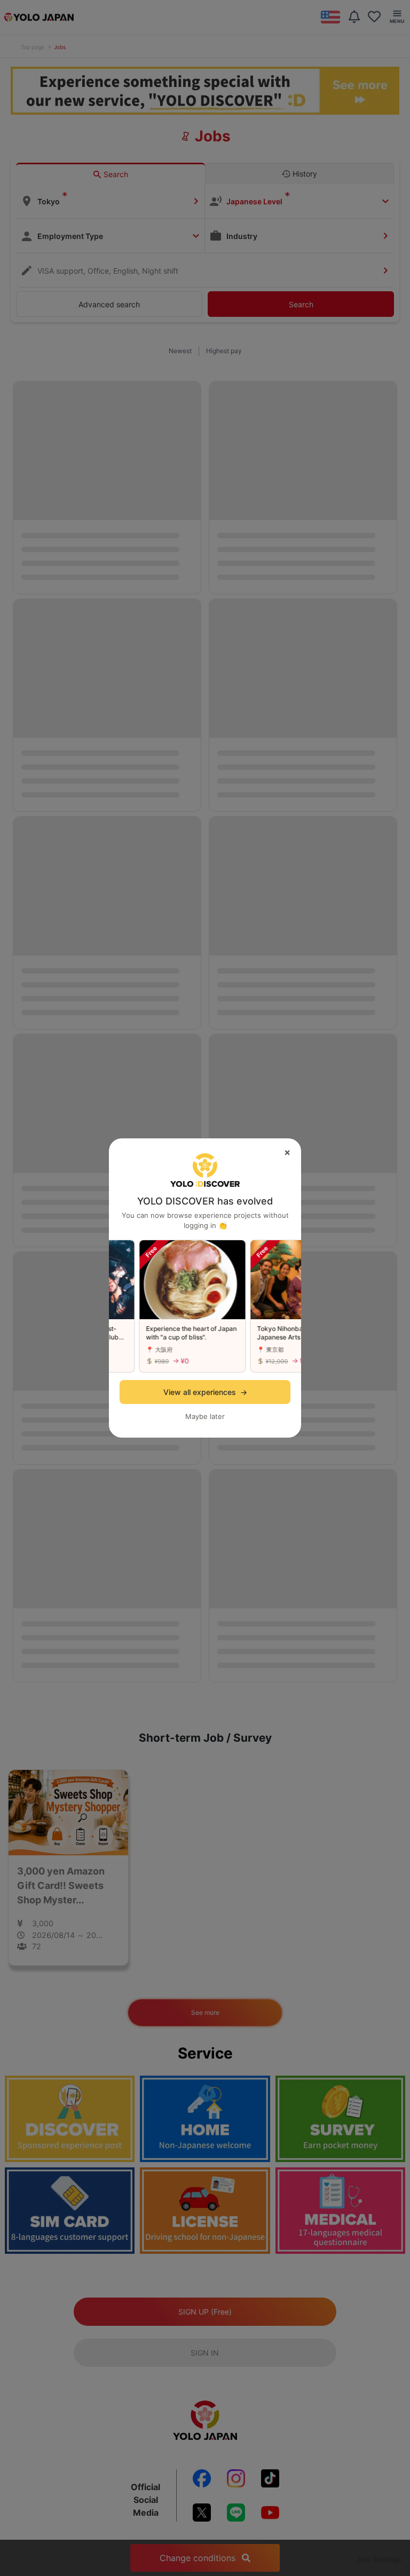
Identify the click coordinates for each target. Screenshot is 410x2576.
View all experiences (205, 1392)
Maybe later (205, 1416)
